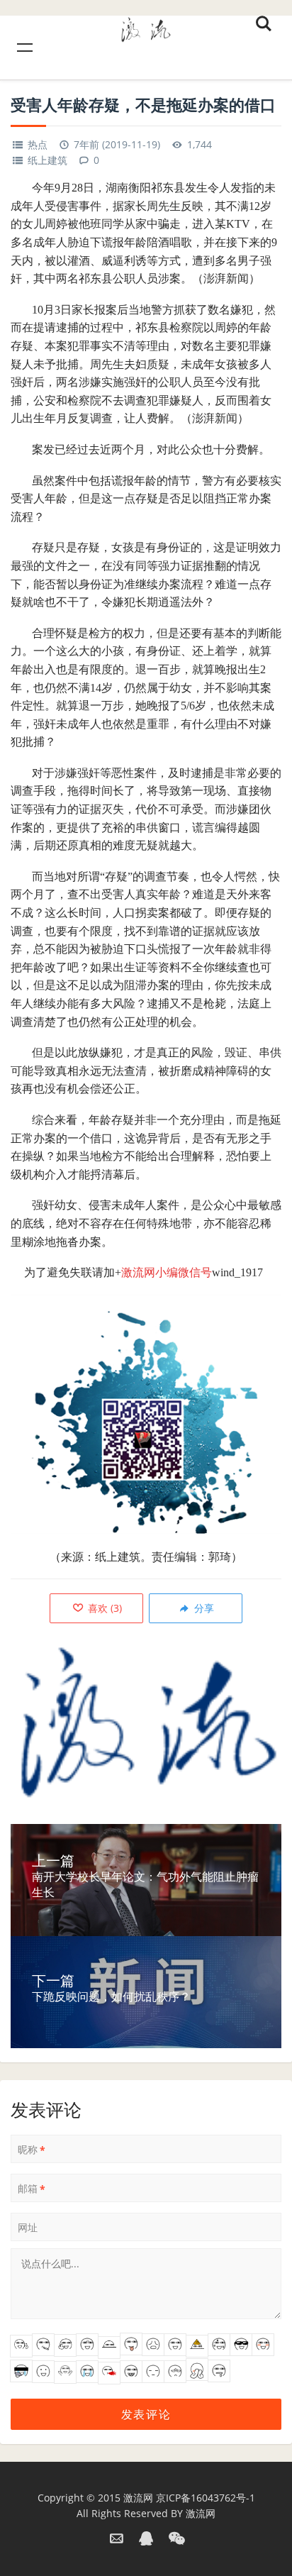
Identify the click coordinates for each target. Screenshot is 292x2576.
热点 (38, 144)
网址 (28, 2227)
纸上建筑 (47, 160)
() (103, 1608)
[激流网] (146, 27)
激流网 (138, 2498)
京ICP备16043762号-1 (206, 2498)
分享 (203, 1608)
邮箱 (32, 2189)
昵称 (32, 2150)
